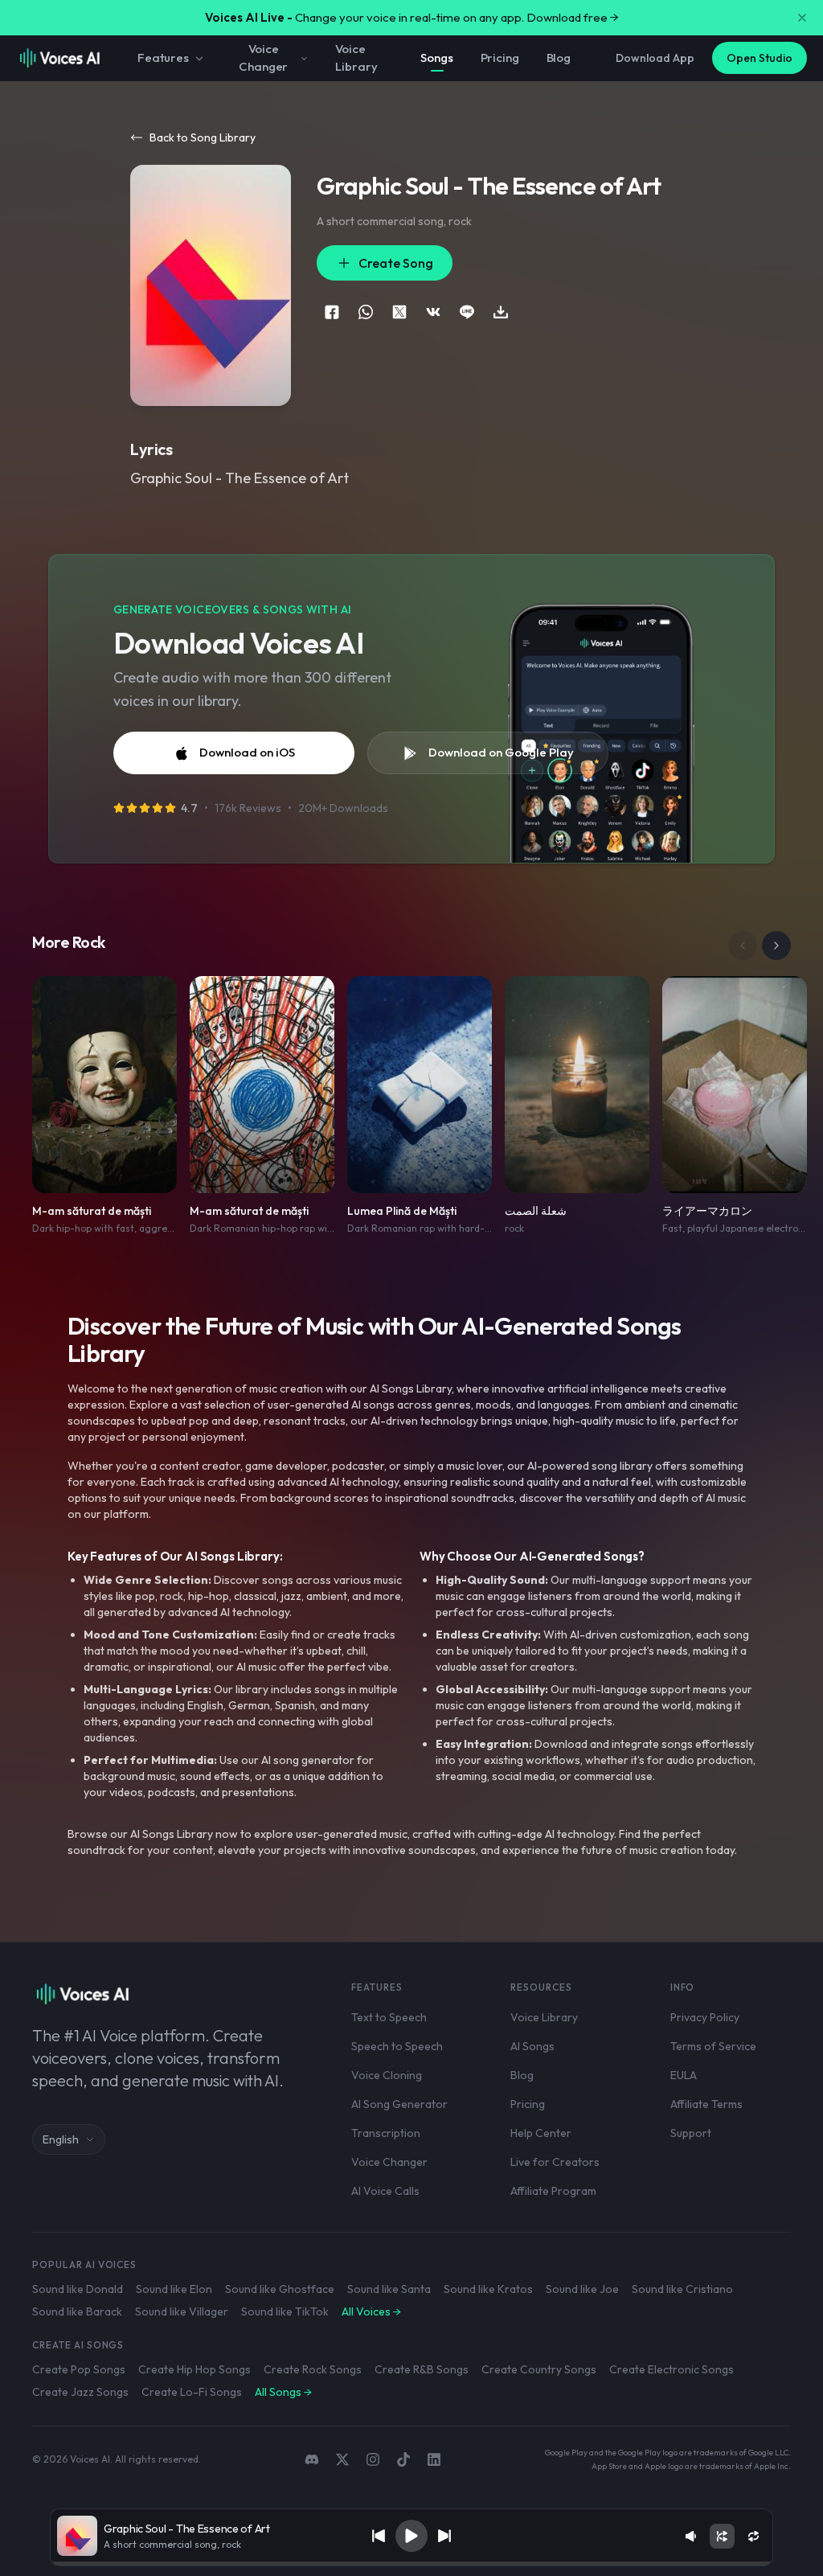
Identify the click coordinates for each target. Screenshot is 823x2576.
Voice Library (356, 58)
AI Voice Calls (385, 2191)
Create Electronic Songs (672, 2369)
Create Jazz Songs (80, 2392)
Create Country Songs (539, 2369)
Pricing (500, 57)
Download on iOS (247, 752)
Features (163, 57)
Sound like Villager (182, 2311)
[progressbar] (411, 2564)
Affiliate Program (553, 2191)
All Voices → (371, 2311)
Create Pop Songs (79, 2369)
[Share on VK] (433, 312)
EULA (684, 2075)
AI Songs (532, 2046)
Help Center (541, 2133)
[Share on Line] (467, 312)
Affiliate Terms (706, 2104)
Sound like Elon (174, 2289)
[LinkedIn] (434, 2459)
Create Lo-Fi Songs (192, 2392)
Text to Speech (389, 2017)
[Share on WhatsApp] (366, 312)
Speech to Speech (397, 2046)
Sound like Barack (77, 2311)
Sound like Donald (78, 2289)
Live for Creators (555, 2162)
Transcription (386, 2133)
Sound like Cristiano (682, 2289)
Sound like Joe (582, 2289)
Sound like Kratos (488, 2289)
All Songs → (283, 2392)
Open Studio (760, 58)
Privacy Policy (705, 2017)
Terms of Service (713, 2046)
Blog (559, 57)
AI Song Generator (399, 2104)
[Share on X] (399, 312)
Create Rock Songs (313, 2369)
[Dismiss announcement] (802, 18)
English (61, 2139)
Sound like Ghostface (280, 2289)
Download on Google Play (501, 752)
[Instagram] (373, 2459)
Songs (436, 57)
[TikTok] (403, 2459)
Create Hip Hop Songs (194, 2369)
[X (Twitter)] (342, 2459)
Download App (655, 58)
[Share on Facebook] (332, 312)
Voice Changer (263, 58)
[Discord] (312, 2459)
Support (691, 2133)
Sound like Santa (389, 2289)
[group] (411, 2564)
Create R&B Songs (422, 2369)
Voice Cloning (387, 2075)
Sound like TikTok (285, 2311)
